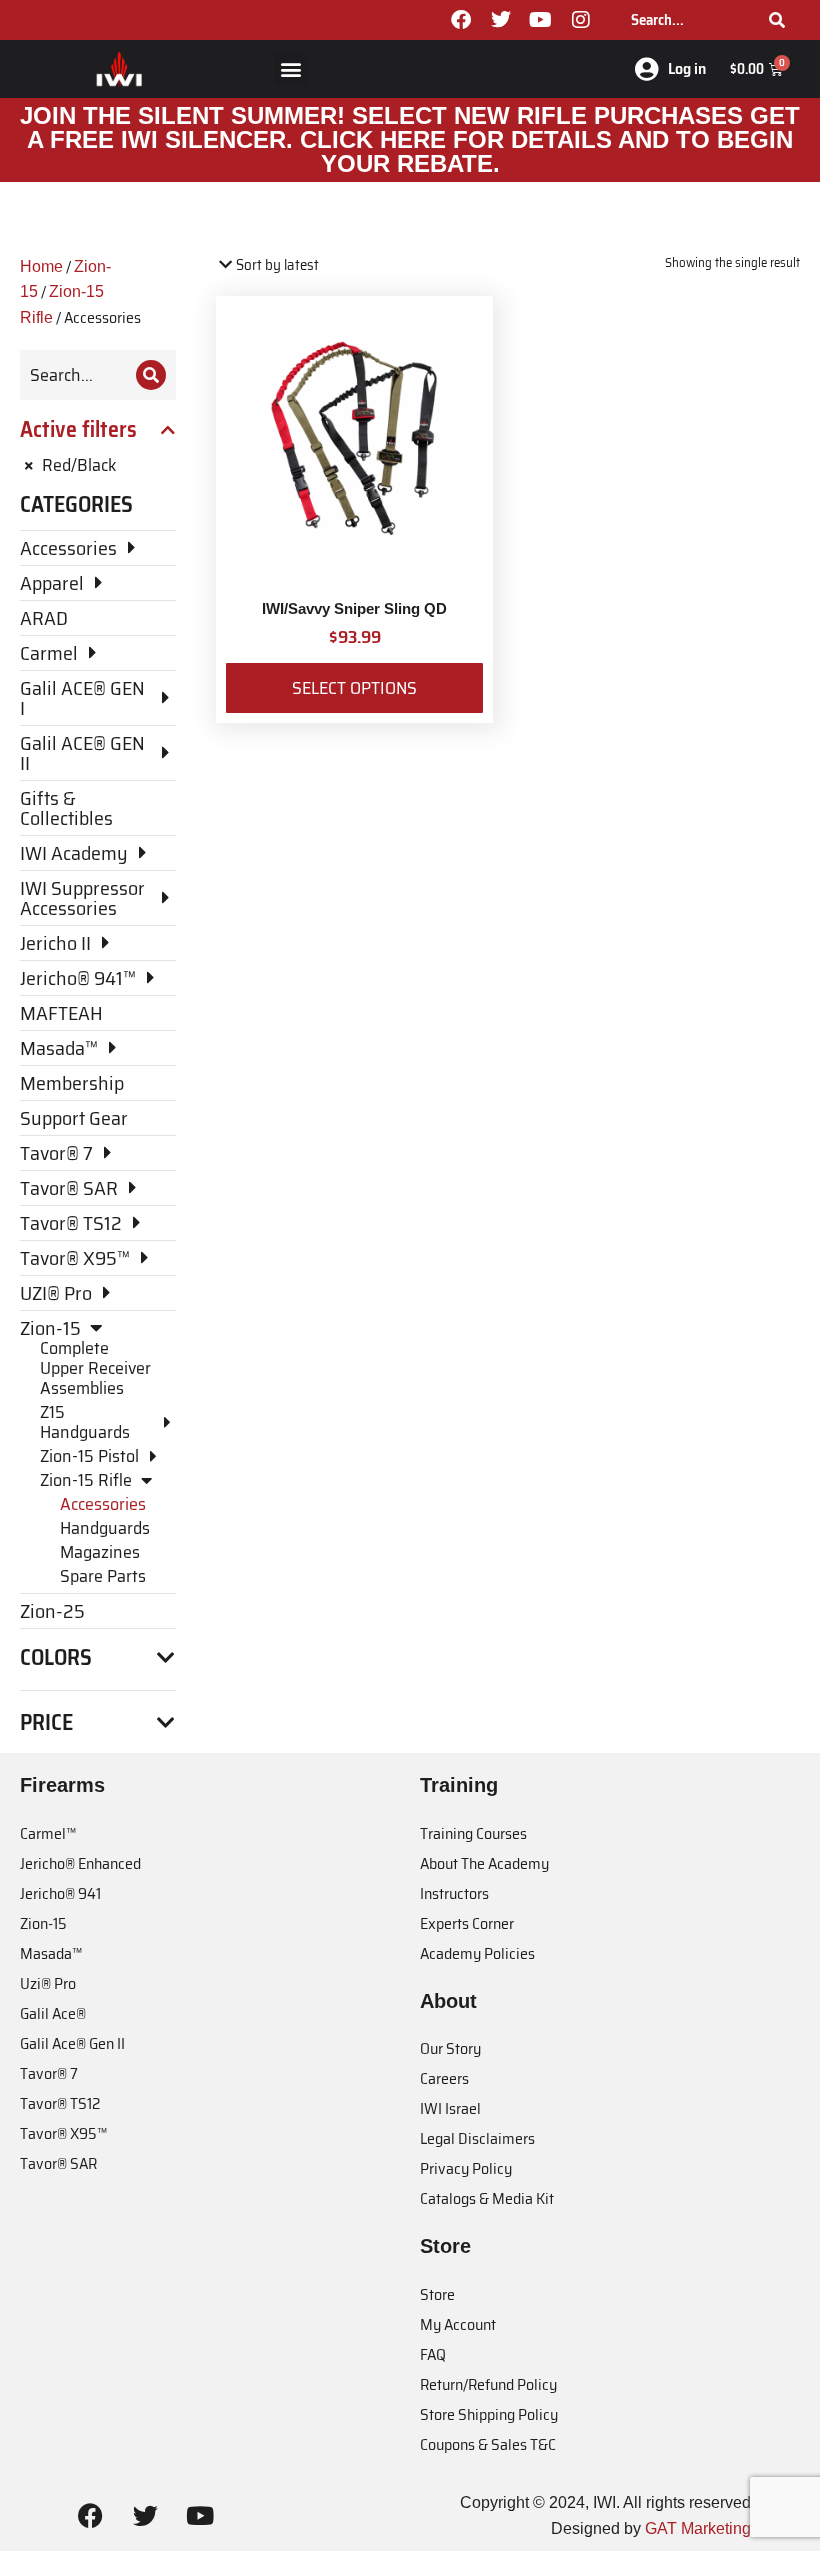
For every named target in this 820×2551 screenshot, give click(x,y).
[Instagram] (581, 20)
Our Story (450, 2048)
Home (41, 266)
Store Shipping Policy (489, 2414)
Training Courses (473, 1833)
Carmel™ (48, 1833)
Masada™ (51, 1953)
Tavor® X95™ (63, 2133)
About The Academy (484, 1863)
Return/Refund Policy (488, 2384)
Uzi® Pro (48, 1983)
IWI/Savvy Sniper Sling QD (354, 608)
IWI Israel (450, 2108)
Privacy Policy (466, 2168)
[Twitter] (501, 20)
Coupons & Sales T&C (488, 2444)
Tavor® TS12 (60, 2103)
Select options (354, 688)
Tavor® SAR (58, 2163)
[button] (290, 68)
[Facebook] (461, 20)
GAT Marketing (698, 2528)
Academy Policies (477, 1953)
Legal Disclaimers (477, 2138)
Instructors (454, 1893)
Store (437, 2294)
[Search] (777, 20)
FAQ (433, 2354)
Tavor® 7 (49, 2073)
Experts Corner (467, 1923)
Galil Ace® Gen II (72, 2043)
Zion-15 (43, 1923)
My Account (458, 2324)
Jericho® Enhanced (80, 1863)
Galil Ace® (53, 2013)
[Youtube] (541, 20)
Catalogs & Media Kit (487, 2198)
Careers (444, 2078)
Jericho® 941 (60, 1893)
